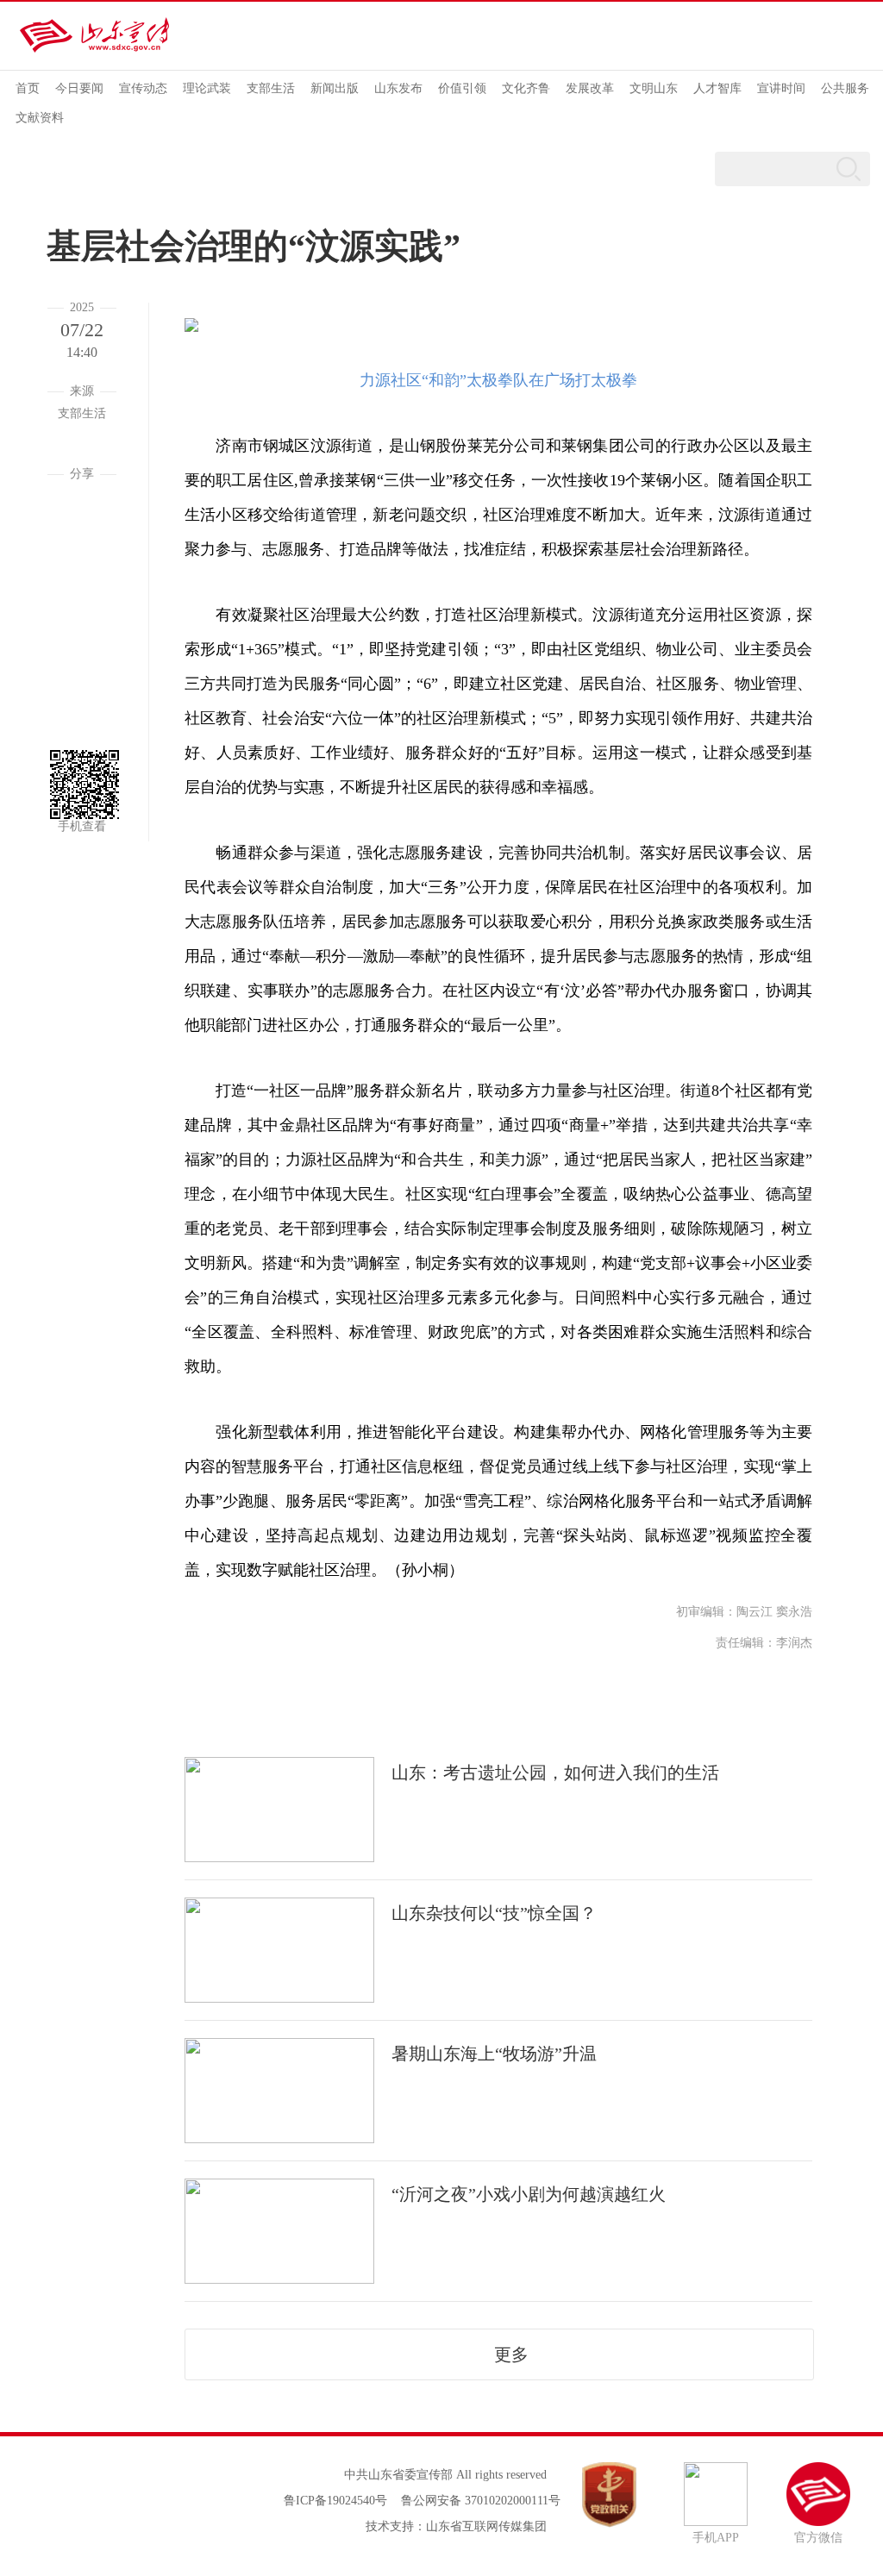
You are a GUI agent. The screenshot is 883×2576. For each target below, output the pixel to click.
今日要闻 (79, 88)
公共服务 (845, 88)
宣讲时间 (781, 88)
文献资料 (40, 118)
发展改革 (590, 88)
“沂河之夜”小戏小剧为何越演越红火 (529, 2194)
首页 (28, 88)
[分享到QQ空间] (82, 603)
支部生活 (271, 88)
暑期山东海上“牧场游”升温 (494, 2054)
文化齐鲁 (526, 88)
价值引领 (462, 88)
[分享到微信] (82, 517)
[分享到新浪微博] (82, 647)
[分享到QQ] (82, 560)
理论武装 (207, 88)
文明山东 (654, 88)
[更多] (82, 690)
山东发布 (398, 88)
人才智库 (717, 88)
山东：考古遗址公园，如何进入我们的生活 (555, 1773)
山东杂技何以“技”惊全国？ (494, 1913)
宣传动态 (143, 88)
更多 (511, 2354)
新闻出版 (335, 88)
